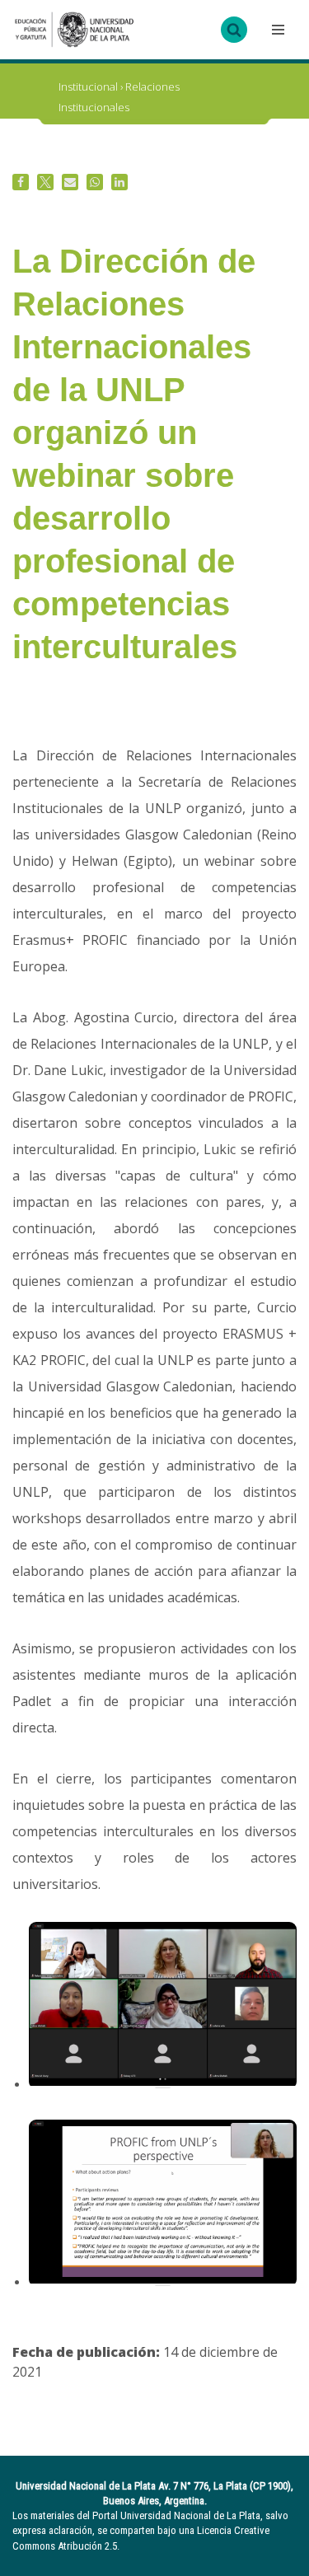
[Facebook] (21, 182)
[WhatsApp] (95, 182)
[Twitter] (45, 182)
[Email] (70, 182)
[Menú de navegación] (276, 30)
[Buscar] (234, 30)
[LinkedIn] (119, 182)
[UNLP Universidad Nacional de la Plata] (74, 30)
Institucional (88, 86)
